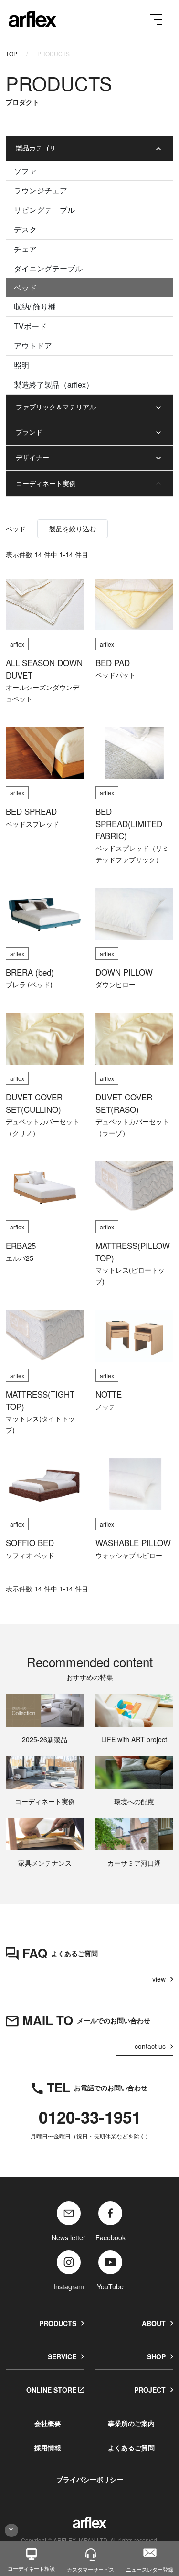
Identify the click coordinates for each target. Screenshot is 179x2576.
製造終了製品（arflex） (54, 384)
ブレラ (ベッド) (29, 984)
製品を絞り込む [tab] (73, 529)
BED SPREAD (31, 811)
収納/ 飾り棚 (35, 306)
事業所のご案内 (131, 2423)
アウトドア (33, 345)
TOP (11, 54)
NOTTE (109, 1394)
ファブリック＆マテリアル (56, 407)
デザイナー (32, 457)
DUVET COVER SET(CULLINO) (34, 1103)
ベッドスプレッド (32, 824)
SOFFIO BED (30, 1543)
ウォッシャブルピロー (129, 1555)
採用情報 (48, 2447)
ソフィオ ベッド (30, 1555)
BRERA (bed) (30, 972)
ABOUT (154, 2323)
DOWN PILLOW (124, 972)
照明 (21, 365)
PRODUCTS (58, 2323)
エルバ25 (20, 1258)
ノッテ (105, 1407)
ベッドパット (116, 675)
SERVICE (62, 2356)
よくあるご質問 (131, 2447)
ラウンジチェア (41, 190)
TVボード (30, 326)
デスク (25, 229)
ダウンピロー (116, 984)
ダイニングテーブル (48, 268)
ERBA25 (21, 1246)
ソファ (25, 171)
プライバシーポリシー (90, 2479)
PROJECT (150, 2390)
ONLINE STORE (51, 2390)
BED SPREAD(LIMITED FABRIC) (129, 824)
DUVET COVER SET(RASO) (124, 1103)
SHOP (156, 2356)
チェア (25, 249)
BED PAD (113, 663)
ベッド (25, 287)
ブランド (29, 432)
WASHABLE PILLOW (133, 1543)
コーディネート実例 (46, 483)
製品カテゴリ (36, 148)
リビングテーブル (44, 210)
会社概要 (48, 2423)
